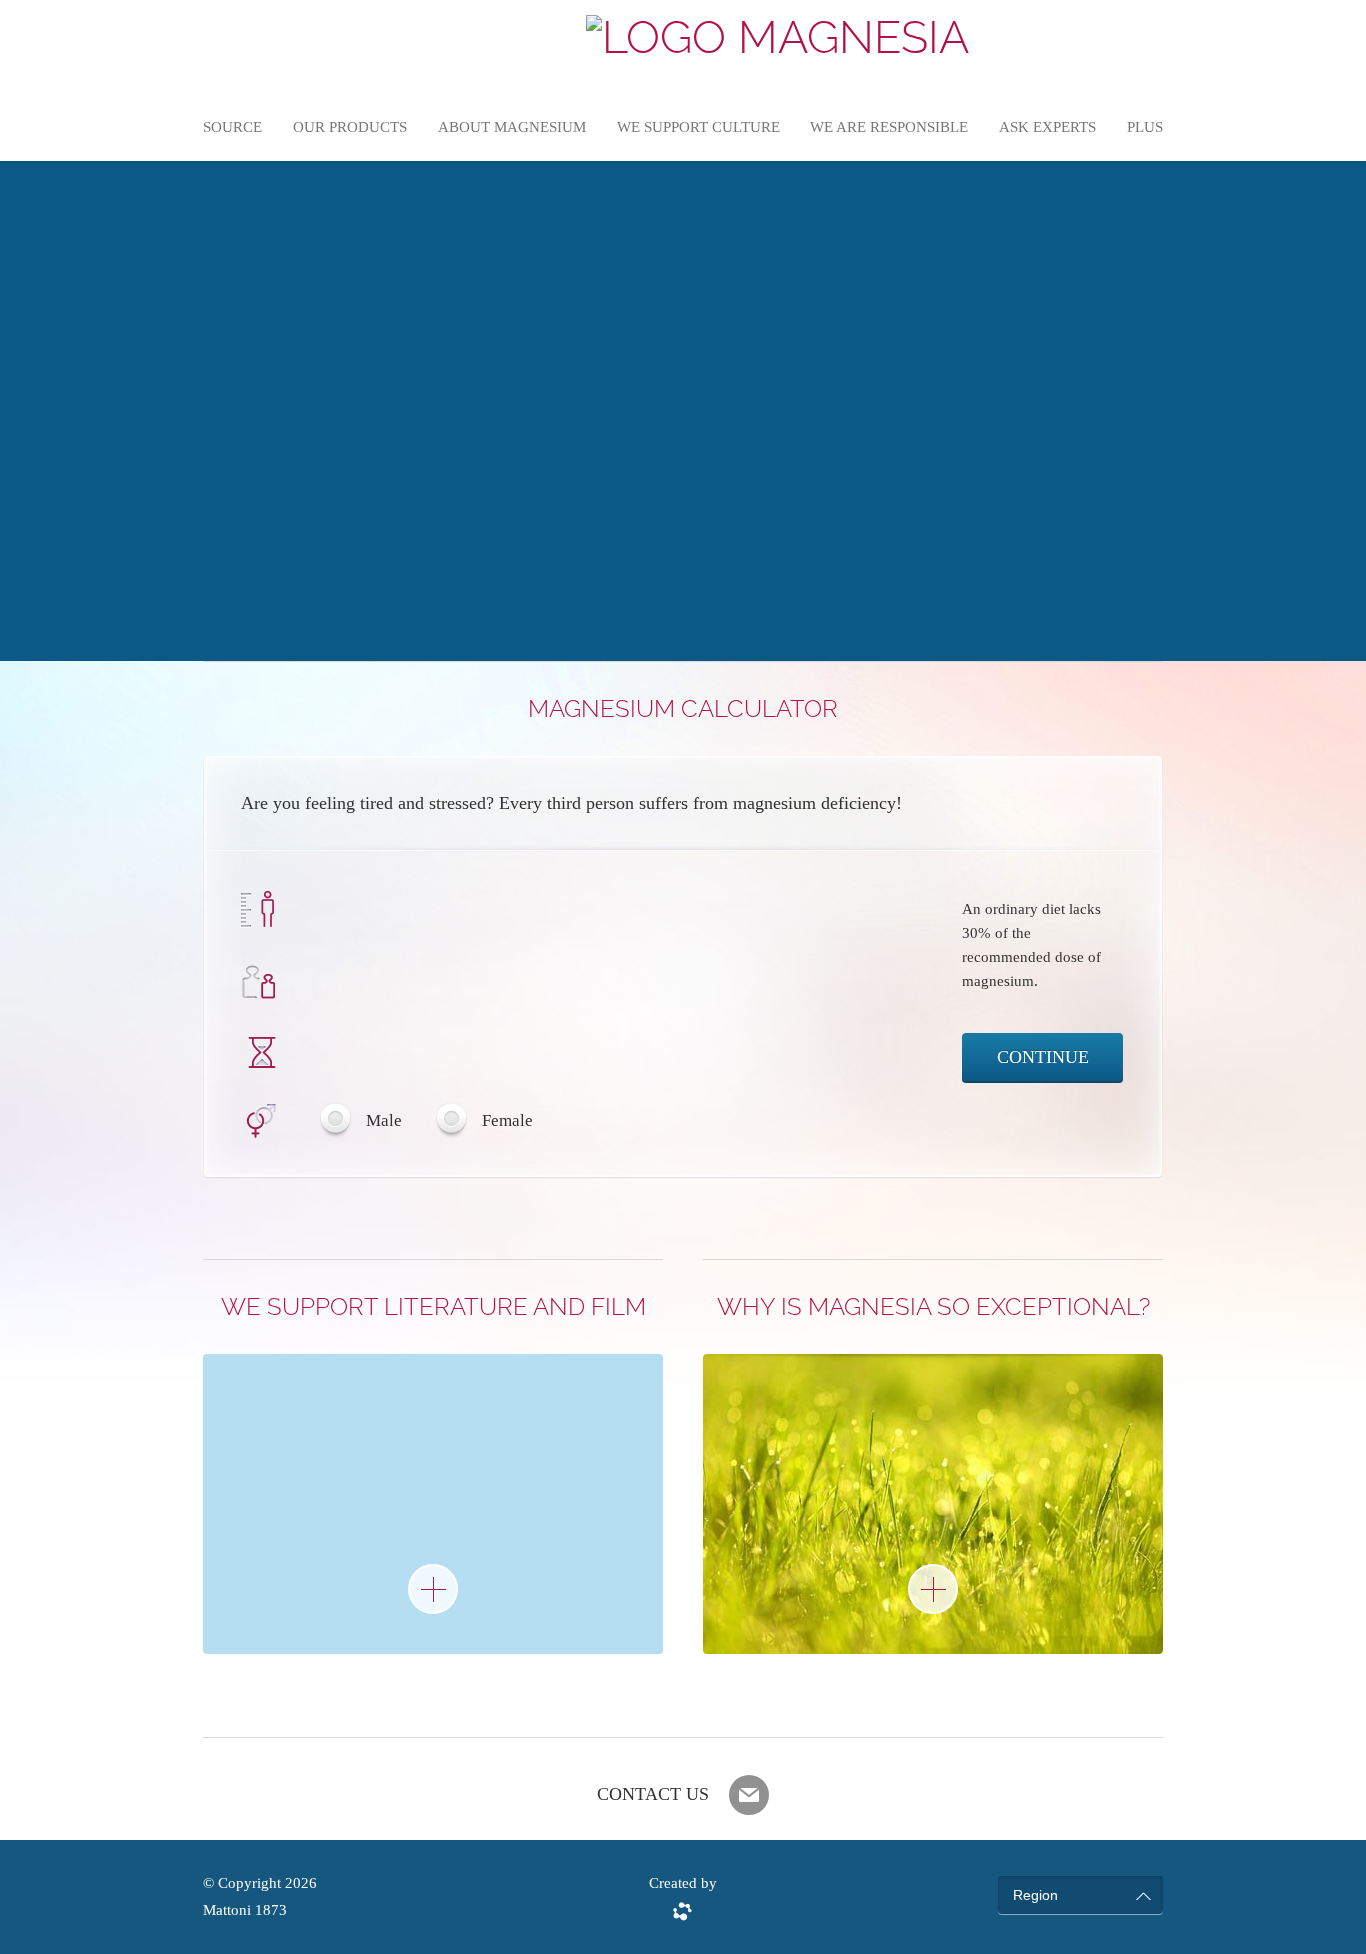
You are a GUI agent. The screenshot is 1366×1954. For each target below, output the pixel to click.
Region (1035, 1895)
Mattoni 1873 (245, 1910)
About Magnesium (512, 127)
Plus (1145, 127)
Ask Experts (1047, 127)
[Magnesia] (777, 37)
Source (232, 127)
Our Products (350, 127)
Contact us (653, 1794)
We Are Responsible (889, 127)
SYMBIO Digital (682, 1911)
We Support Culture (698, 127)
